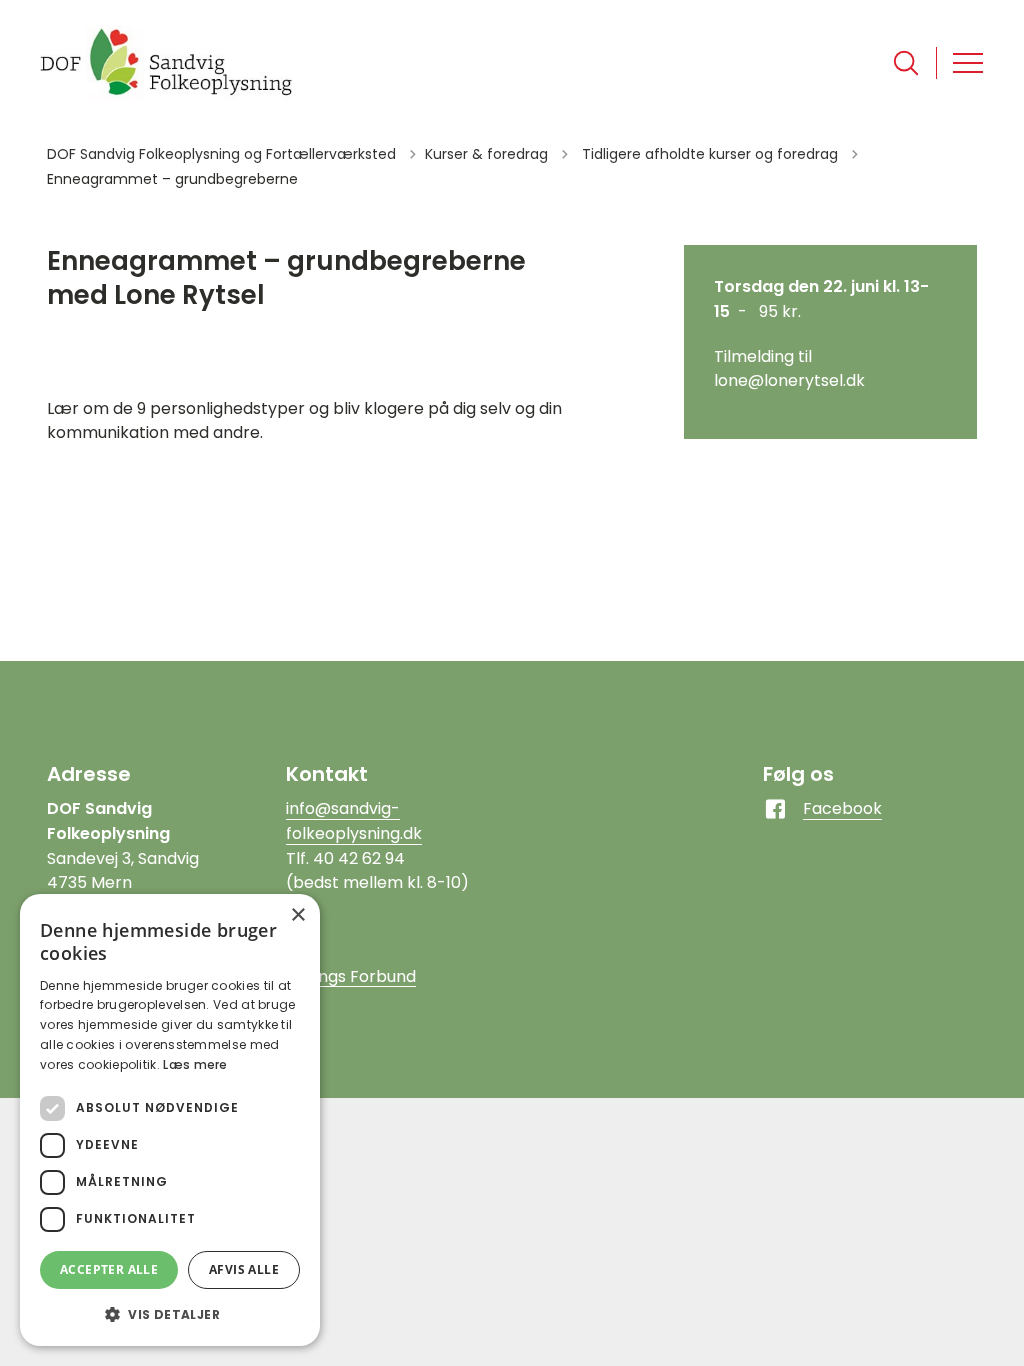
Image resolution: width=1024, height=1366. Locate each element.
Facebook (842, 808)
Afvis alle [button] (244, 1269)
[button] (170, 1314)
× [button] (297, 915)
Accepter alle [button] (109, 1269)
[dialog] (170, 1120)
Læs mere (195, 1064)
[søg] (906, 63)
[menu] (968, 63)
